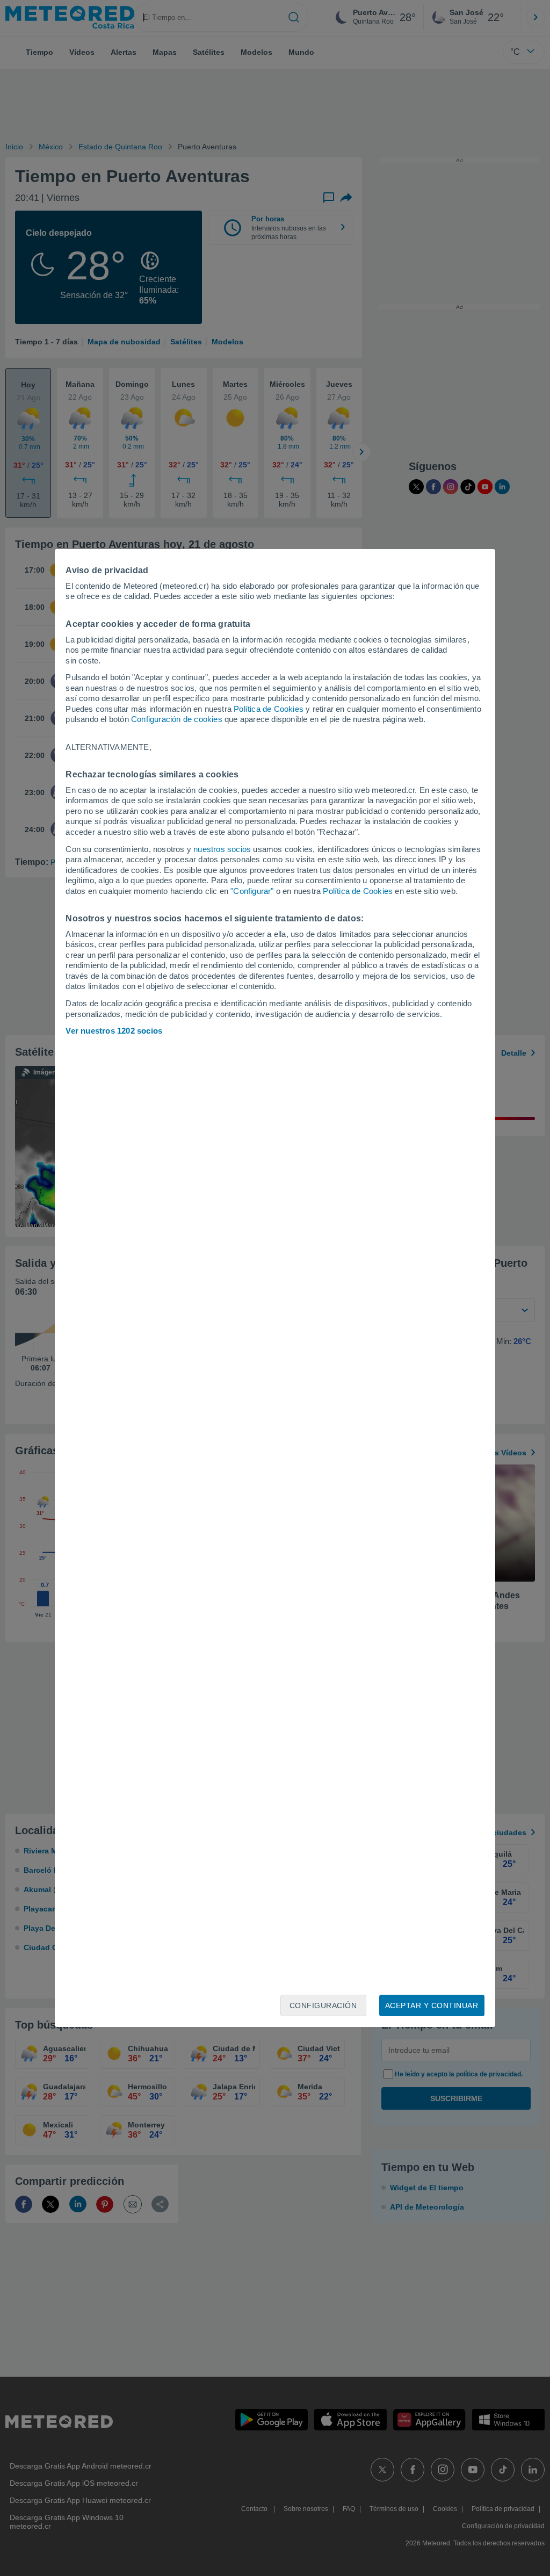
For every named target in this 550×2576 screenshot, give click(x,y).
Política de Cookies (269, 709)
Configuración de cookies (177, 719)
